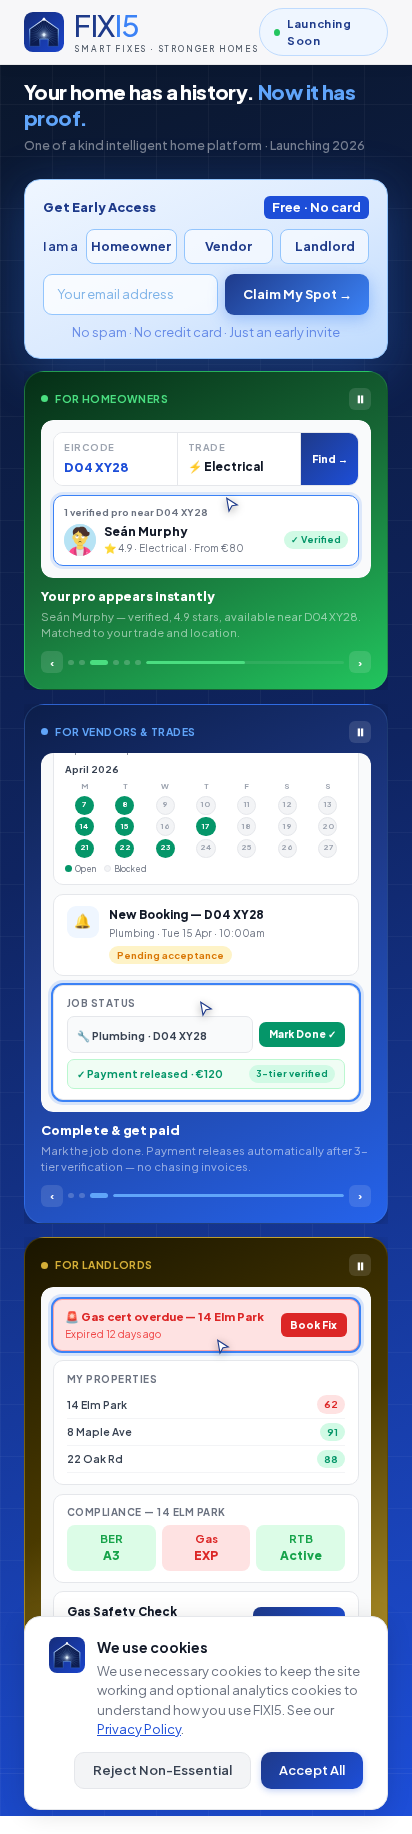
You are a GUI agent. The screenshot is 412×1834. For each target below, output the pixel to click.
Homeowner (131, 246)
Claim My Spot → (297, 294)
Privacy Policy (139, 1729)
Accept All (312, 1770)
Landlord (325, 246)
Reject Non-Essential (162, 1770)
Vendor (228, 246)
